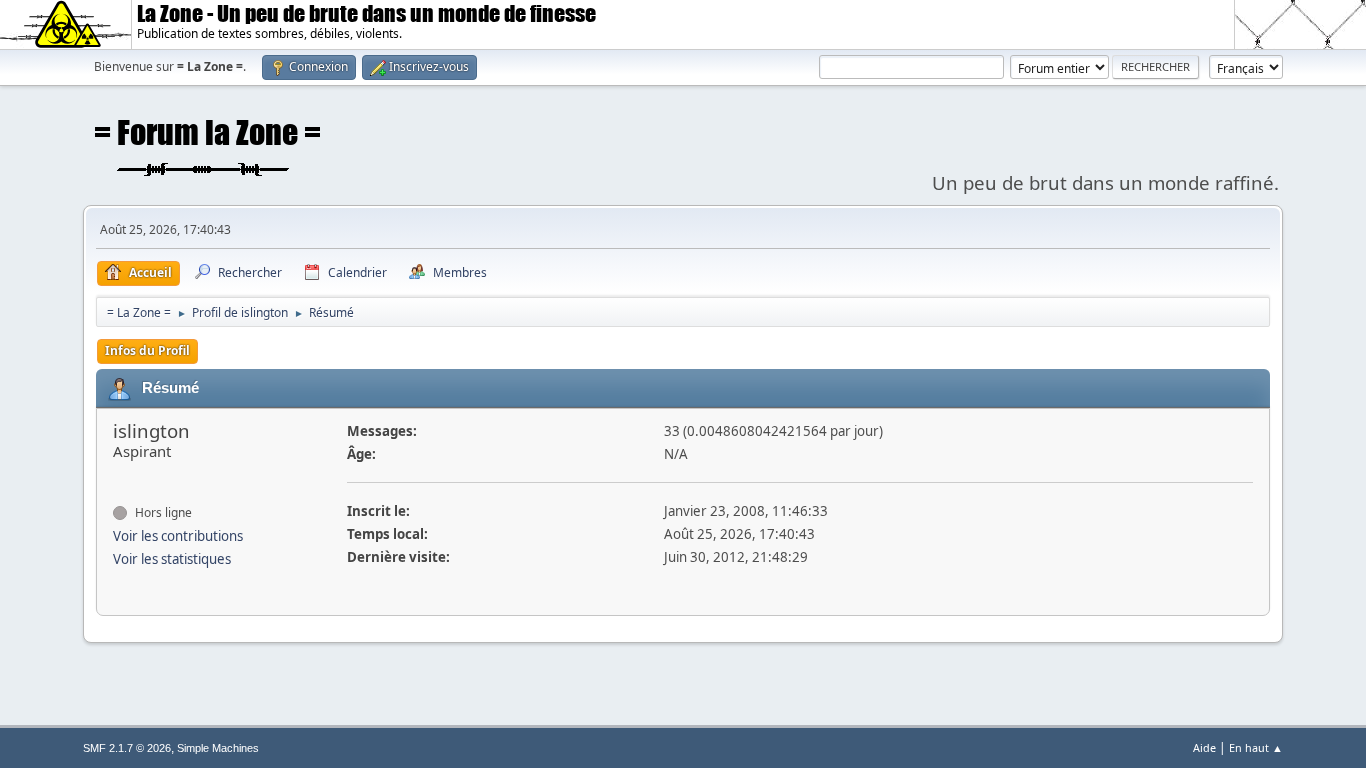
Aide (1204, 747)
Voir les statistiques (172, 559)
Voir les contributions (178, 536)
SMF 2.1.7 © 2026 (127, 748)
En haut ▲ (1256, 747)
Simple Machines (218, 748)
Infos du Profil (147, 350)
